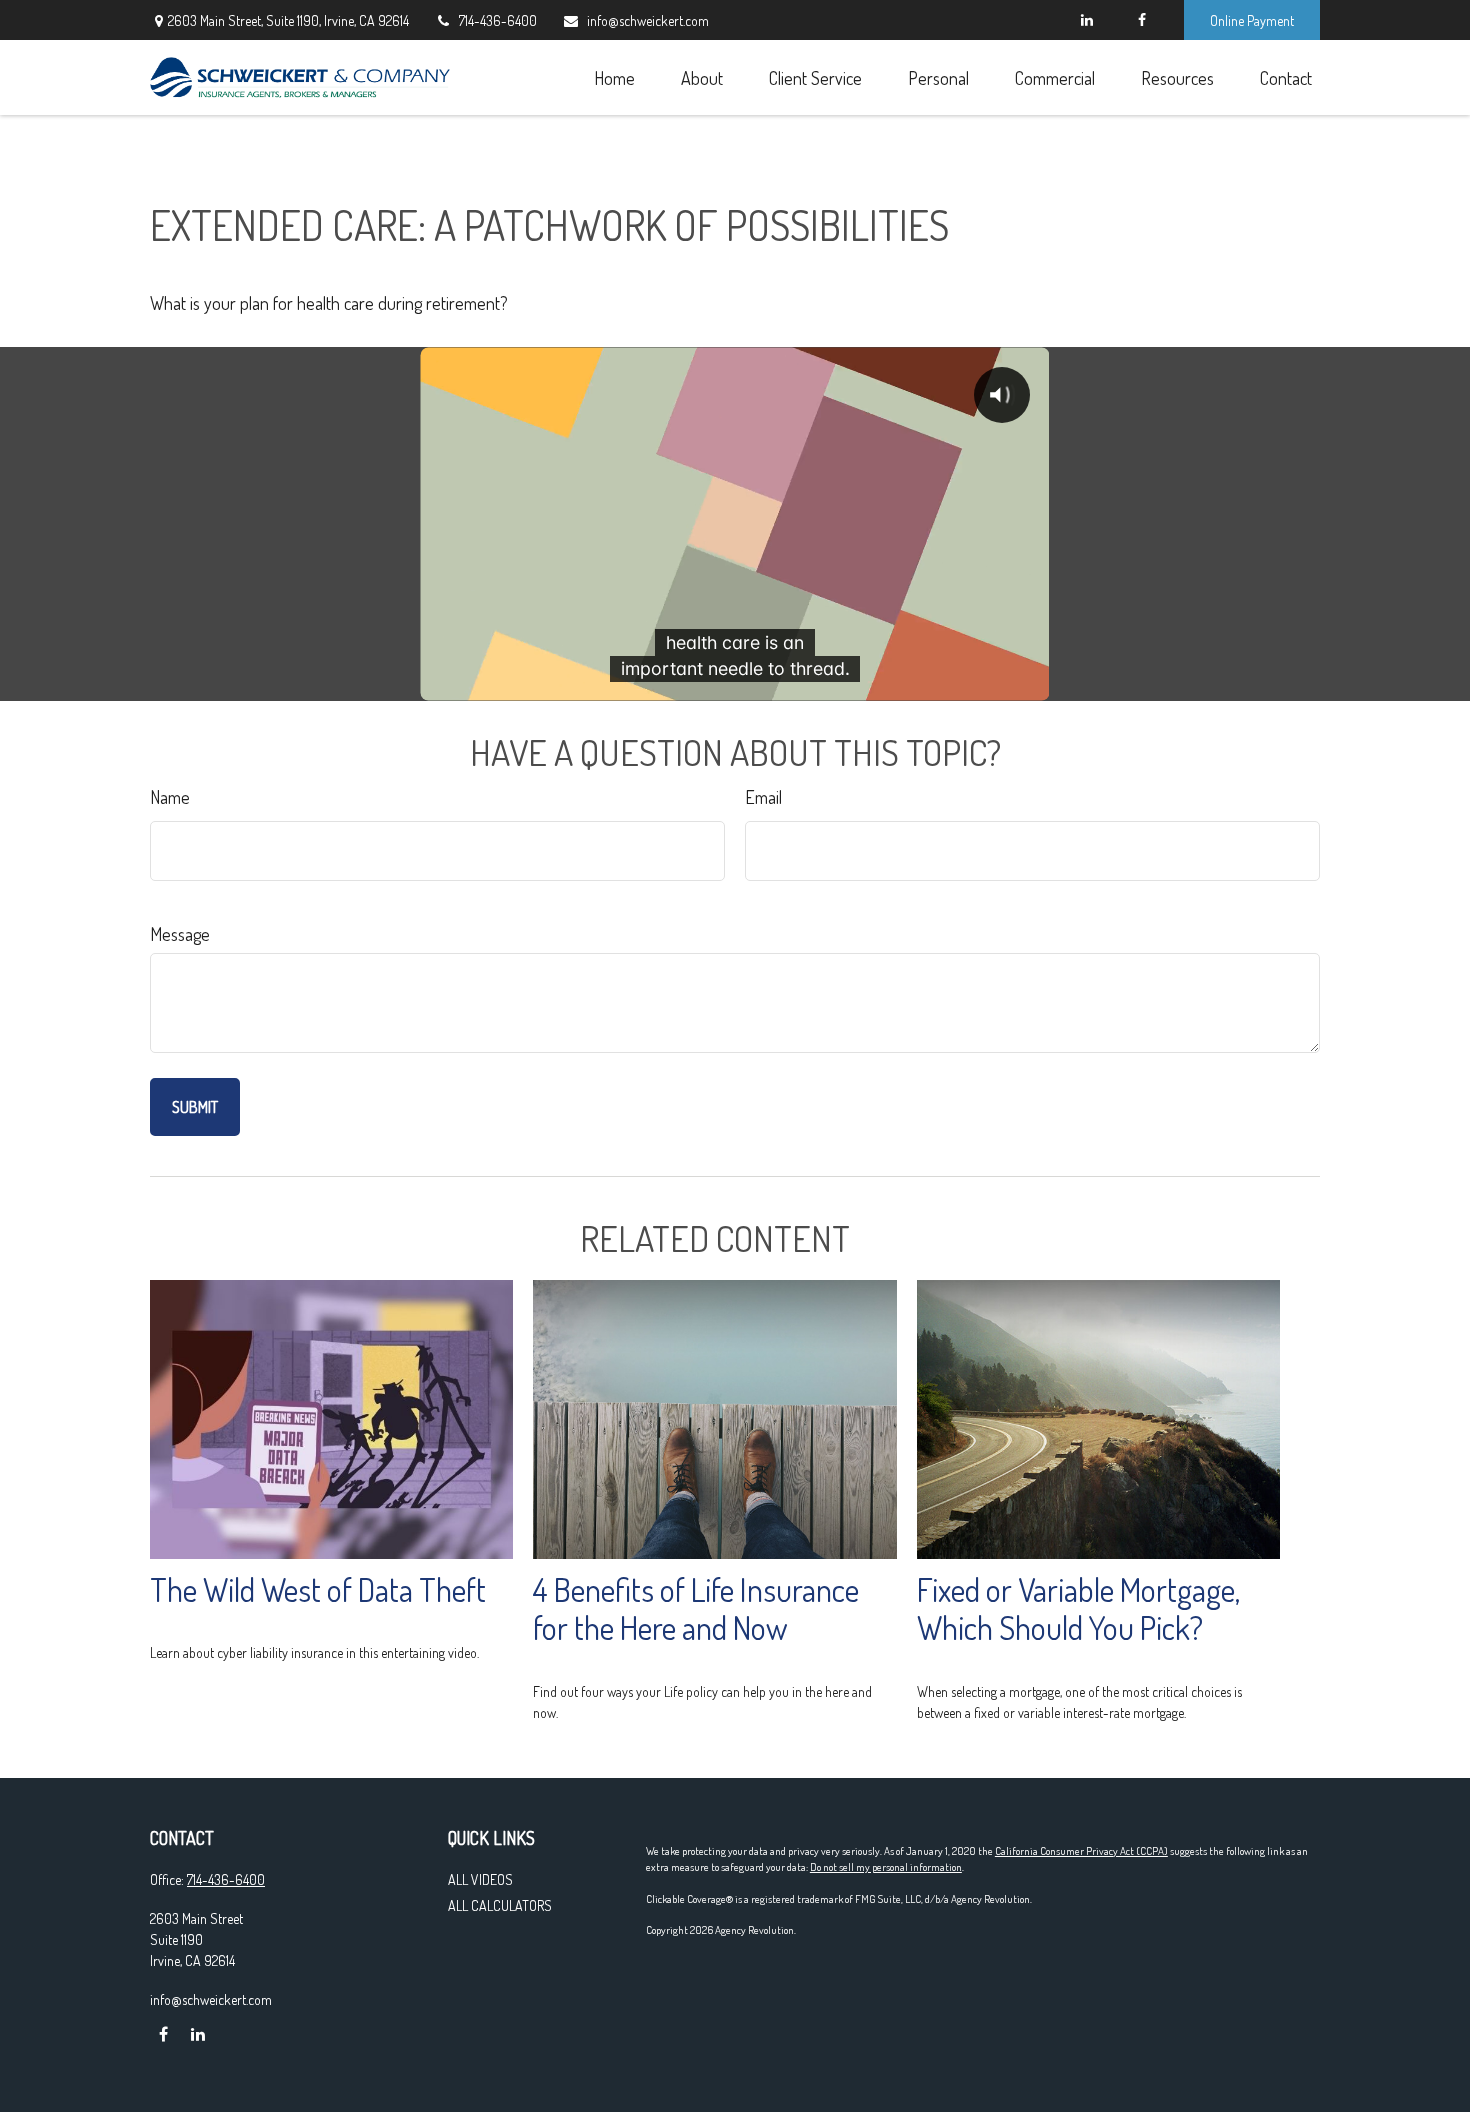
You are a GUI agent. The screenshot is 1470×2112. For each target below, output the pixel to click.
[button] (614, 77)
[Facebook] (1141, 20)
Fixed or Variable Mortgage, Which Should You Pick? (1078, 1609)
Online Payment (1252, 20)
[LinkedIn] (1086, 20)
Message (180, 934)
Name (170, 797)
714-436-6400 (498, 20)
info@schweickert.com (648, 20)
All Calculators (500, 1905)
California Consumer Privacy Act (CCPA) (1081, 1851)
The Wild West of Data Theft (318, 1589)
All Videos (480, 1879)
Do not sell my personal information (886, 1867)
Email (763, 797)
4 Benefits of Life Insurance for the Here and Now (696, 1609)
